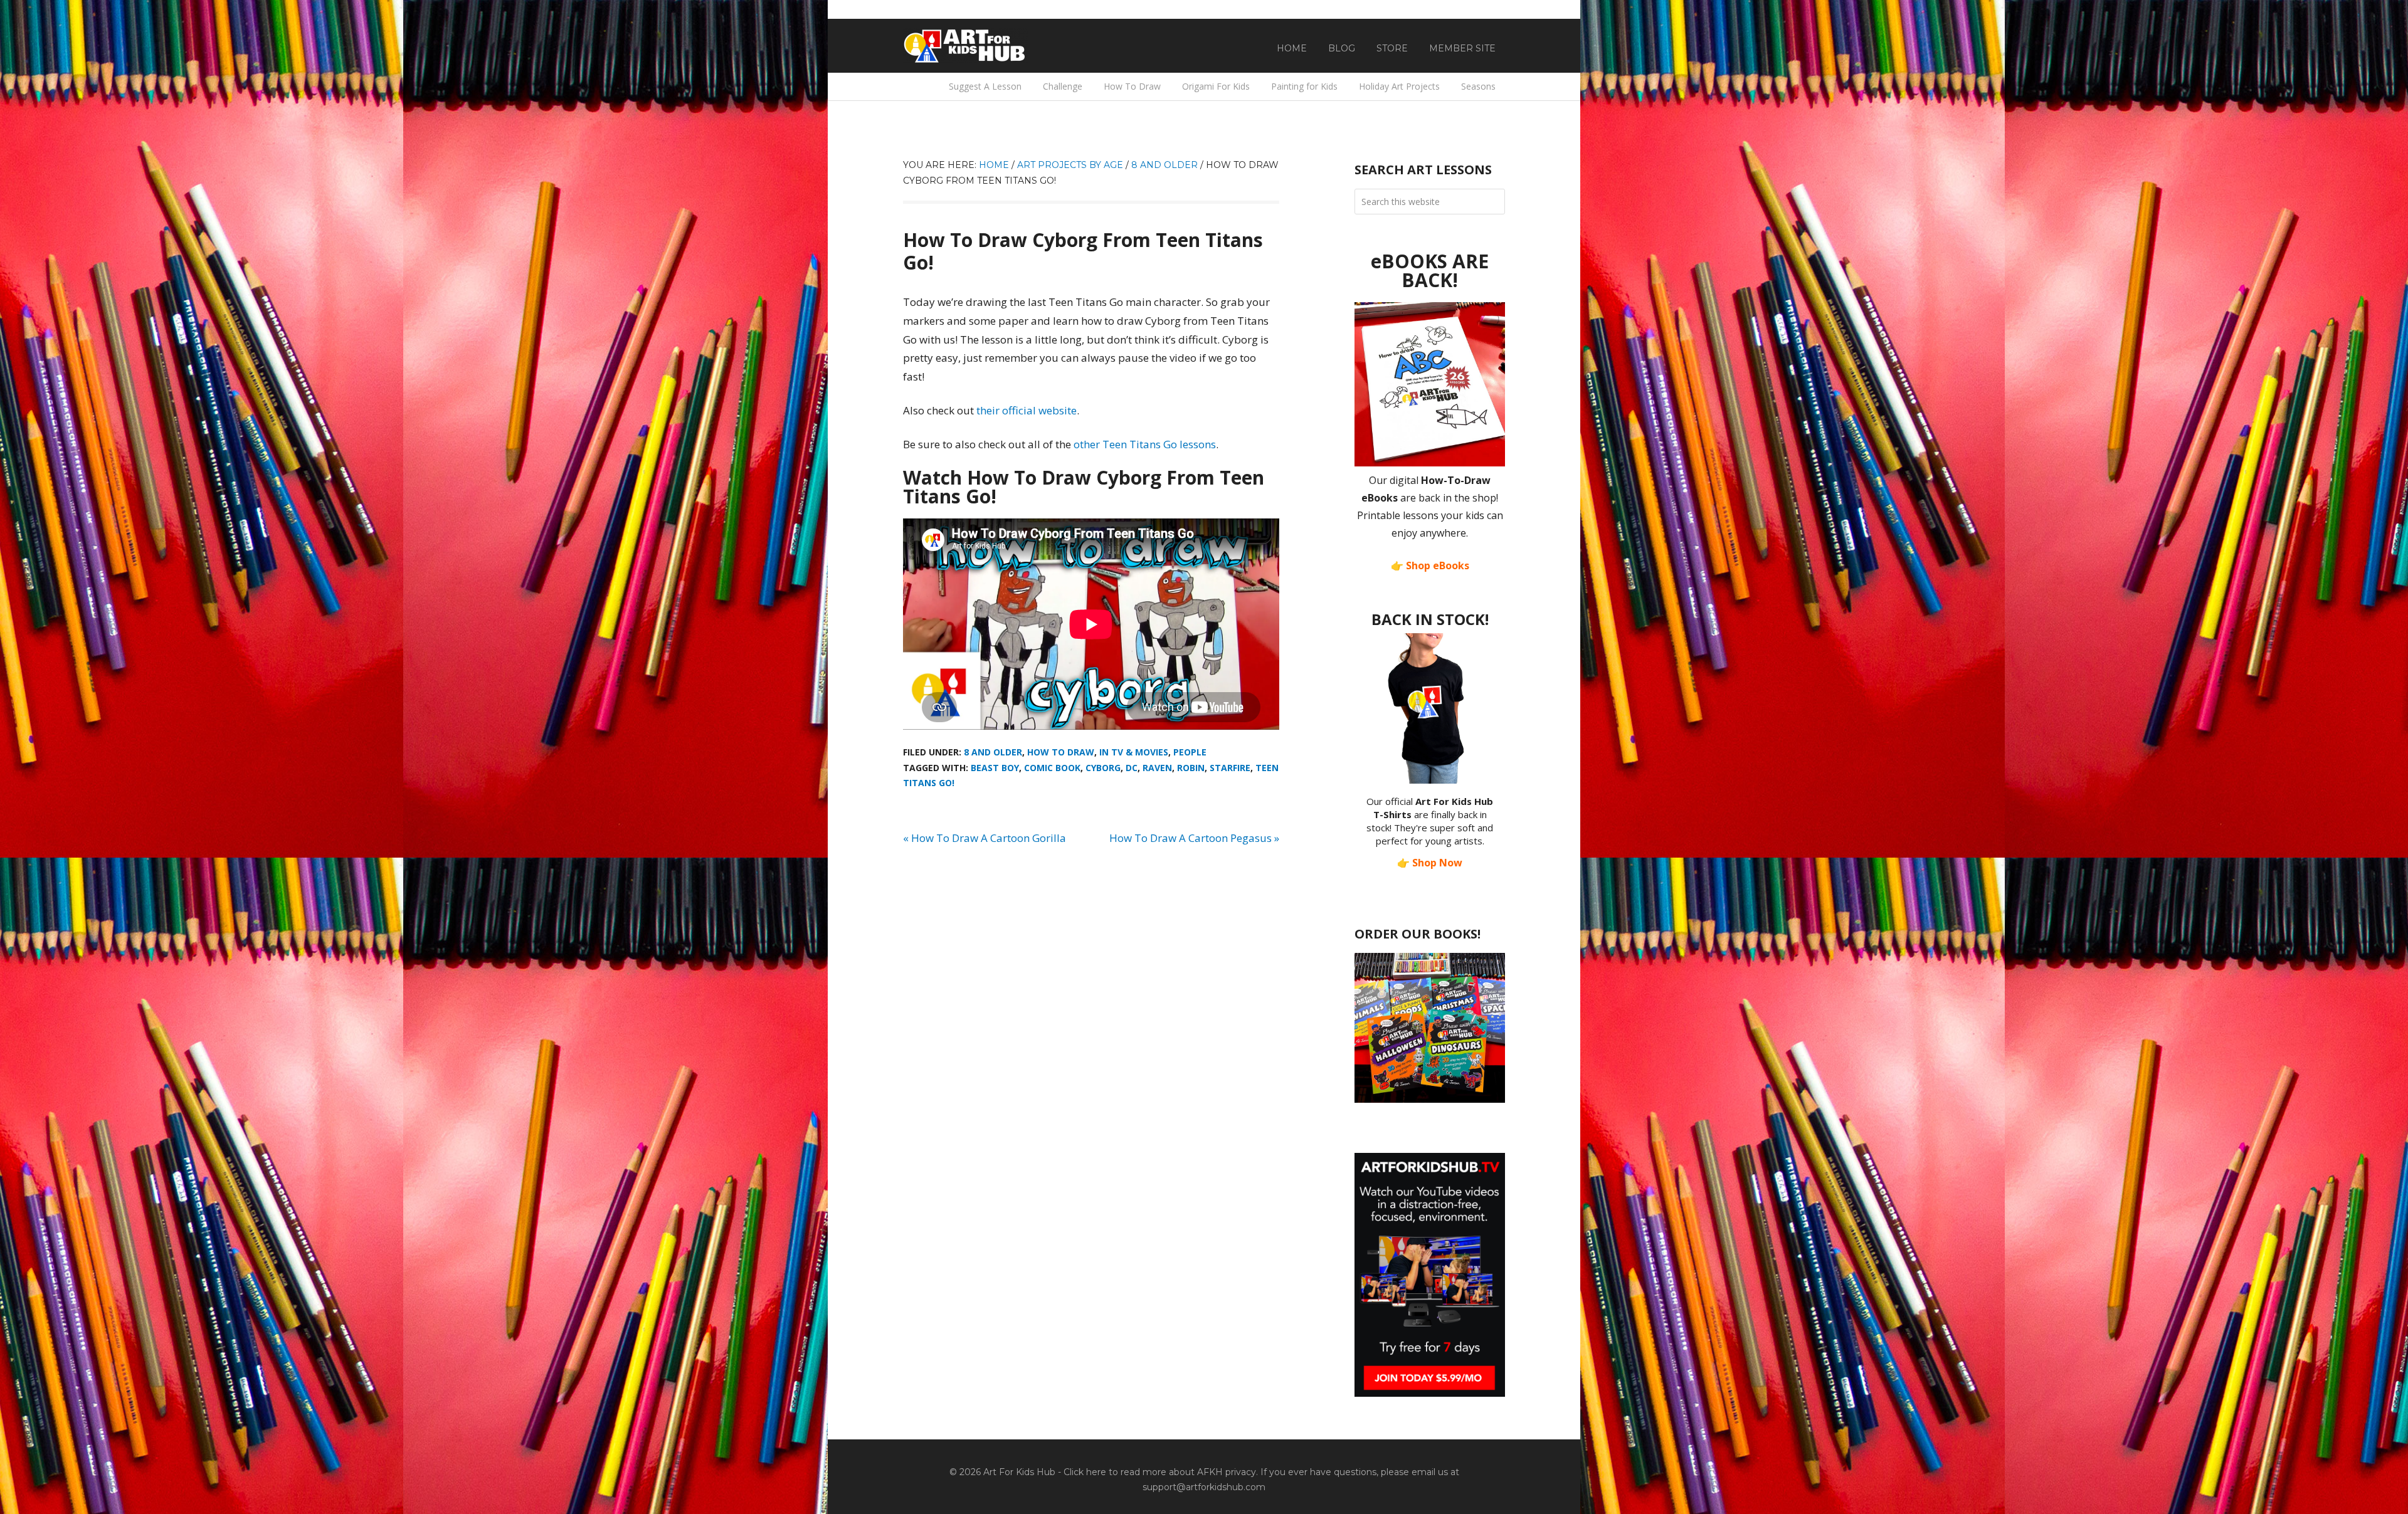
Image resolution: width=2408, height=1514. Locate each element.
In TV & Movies (1134, 752)
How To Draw (1061, 752)
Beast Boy (995, 768)
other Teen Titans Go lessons (1145, 444)
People (1190, 752)
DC (1132, 768)
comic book (1052, 768)
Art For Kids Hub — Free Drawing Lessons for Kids (966, 46)
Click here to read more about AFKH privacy (1160, 1472)
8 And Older (993, 752)
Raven (1157, 768)
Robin (1191, 768)
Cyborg (1103, 768)
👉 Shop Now (1430, 863)
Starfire (1230, 768)
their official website (1027, 410)
